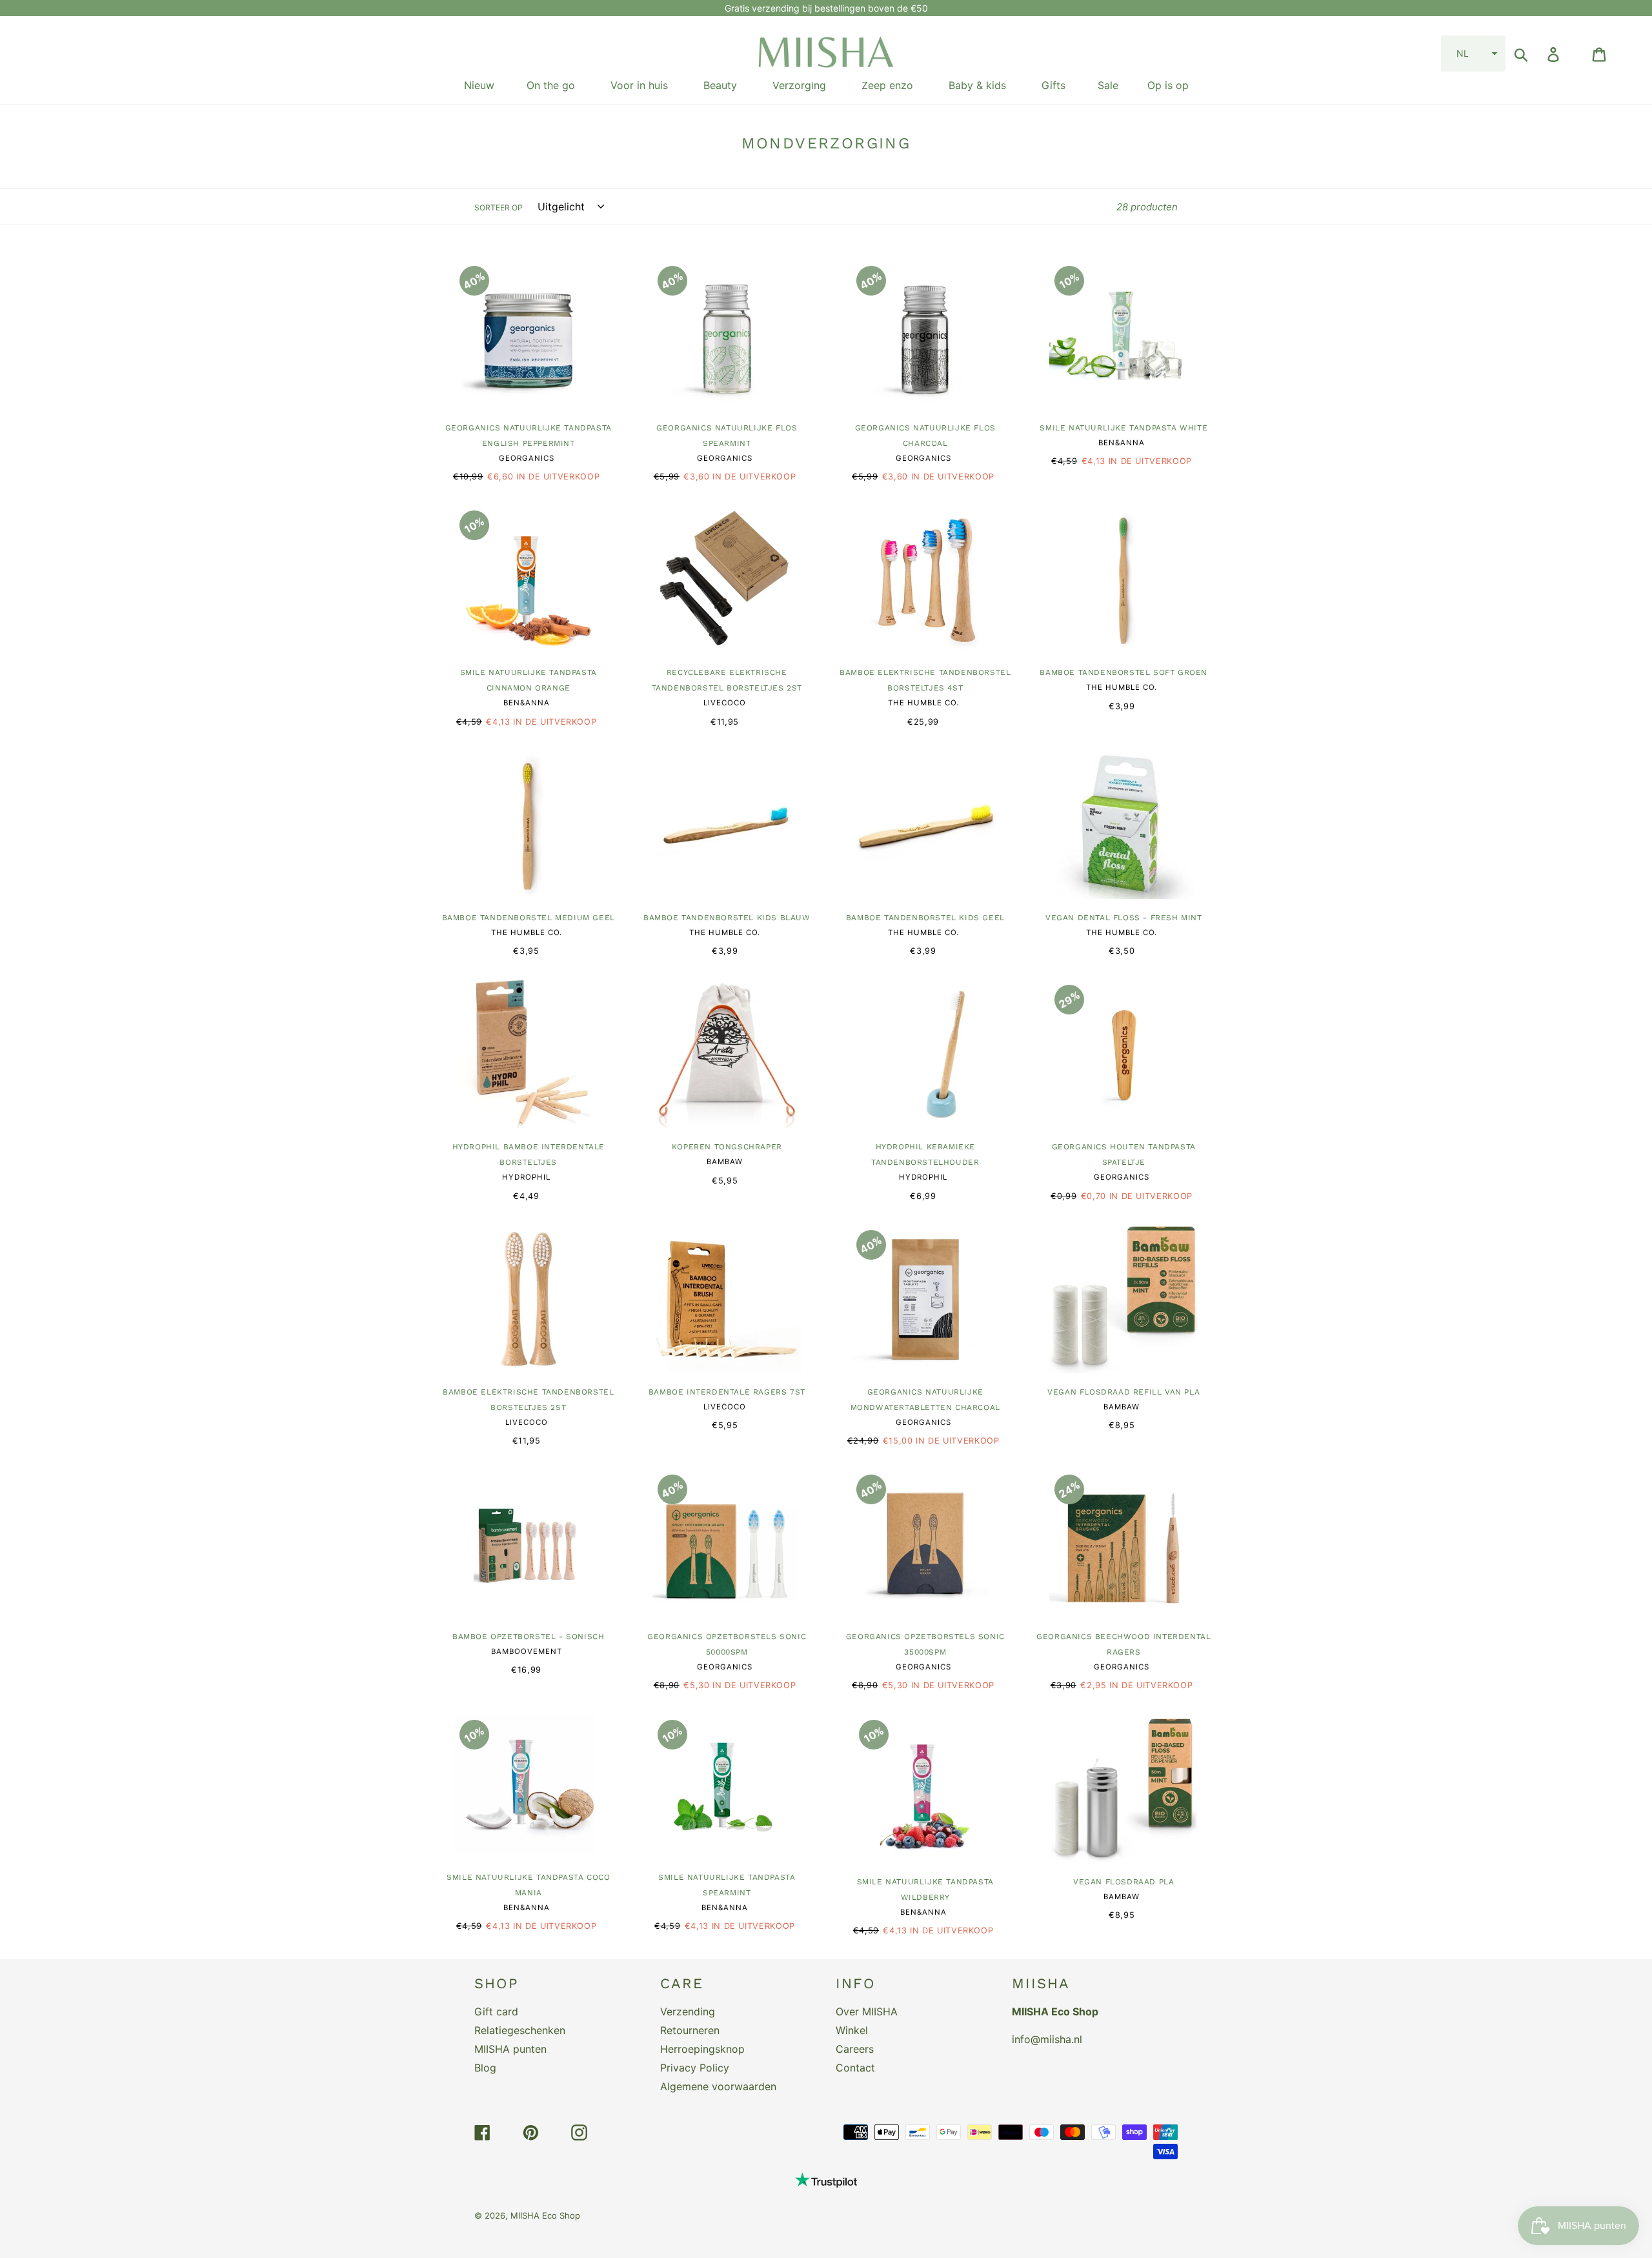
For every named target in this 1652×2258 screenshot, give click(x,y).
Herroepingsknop (702, 2049)
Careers (855, 2049)
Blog (485, 2068)
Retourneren (690, 2030)
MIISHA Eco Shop (545, 2215)
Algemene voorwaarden (718, 2086)
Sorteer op (499, 207)
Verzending (688, 2011)
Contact (855, 2068)
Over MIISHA (867, 2011)
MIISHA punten (510, 2049)
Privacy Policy (695, 2068)
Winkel (852, 2030)
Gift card (496, 2011)
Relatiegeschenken (520, 2030)
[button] (1473, 54)
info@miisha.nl (1047, 2039)
